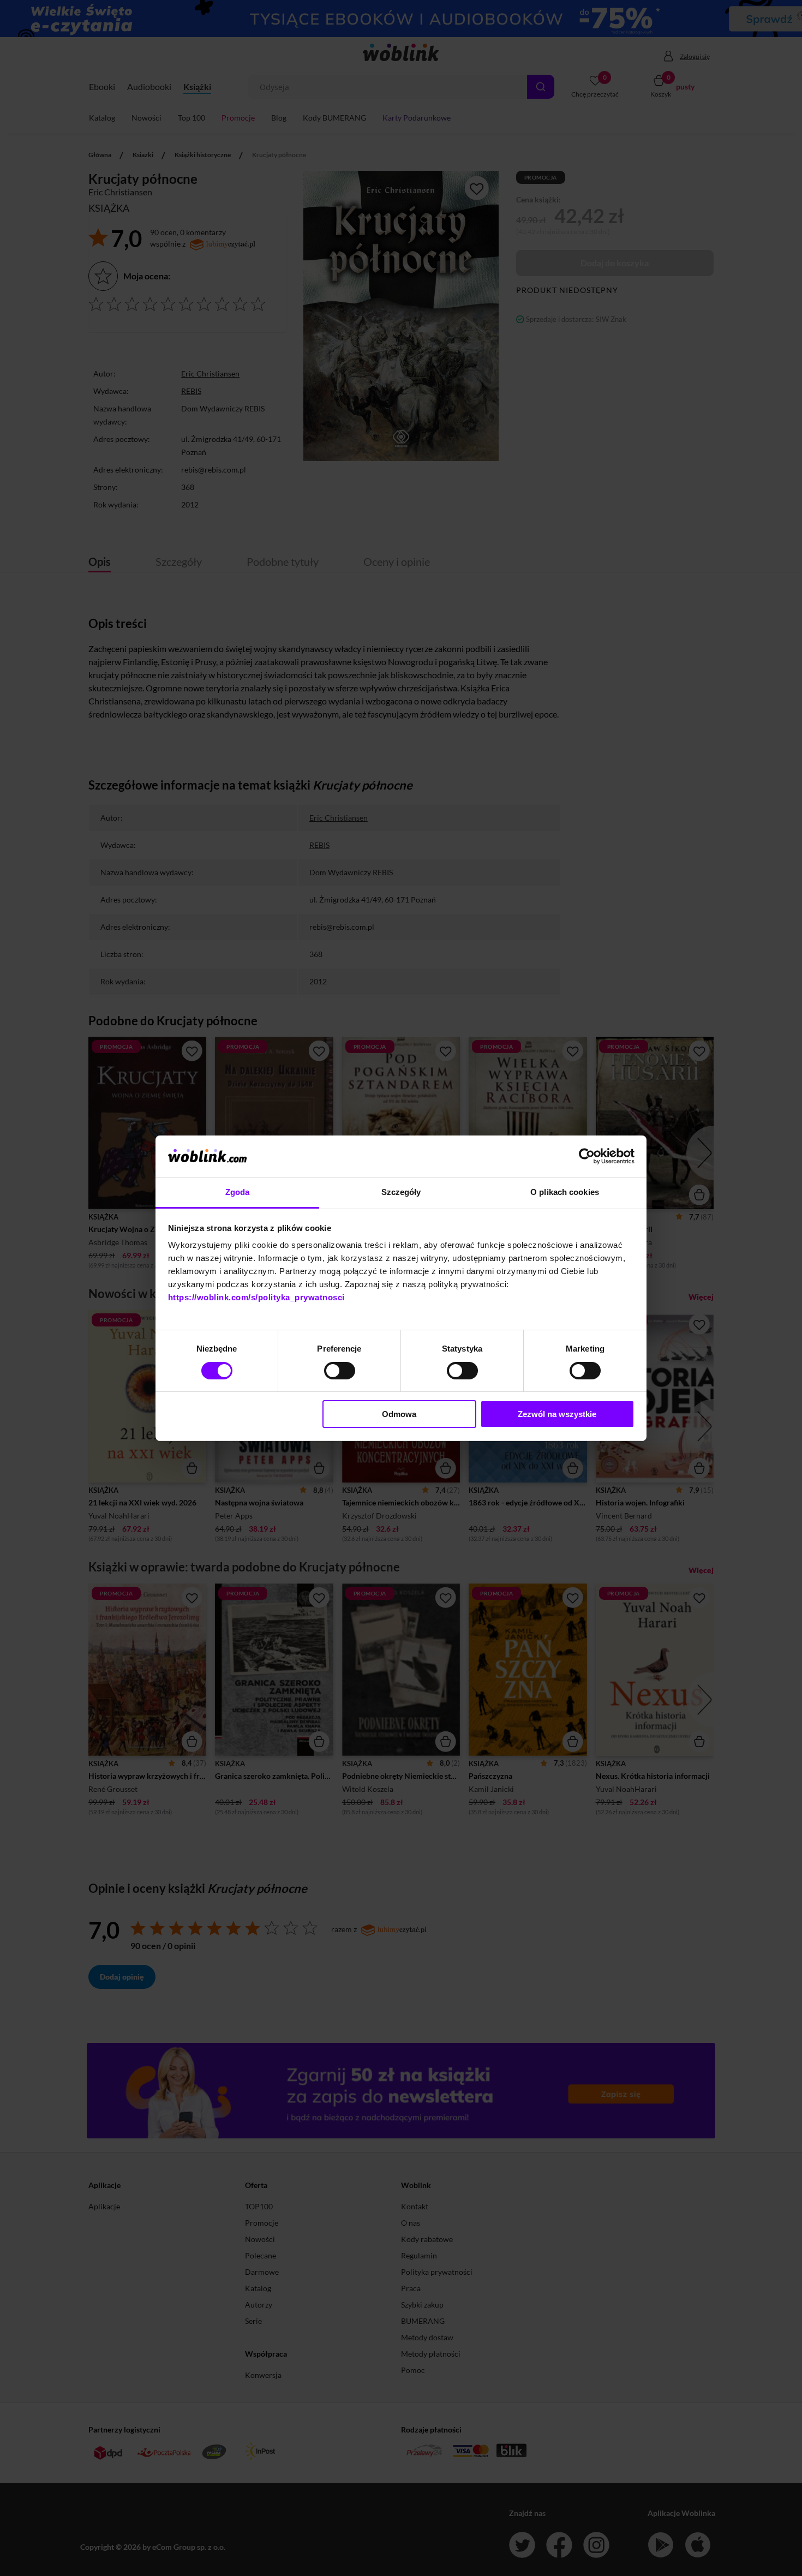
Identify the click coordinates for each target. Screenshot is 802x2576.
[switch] (340, 1371)
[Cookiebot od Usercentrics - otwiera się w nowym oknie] (587, 1156)
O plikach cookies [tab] (565, 1192)
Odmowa (399, 1414)
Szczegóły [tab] (401, 1192)
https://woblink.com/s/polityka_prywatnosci (256, 1297)
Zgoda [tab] (238, 1192)
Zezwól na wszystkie (557, 1414)
